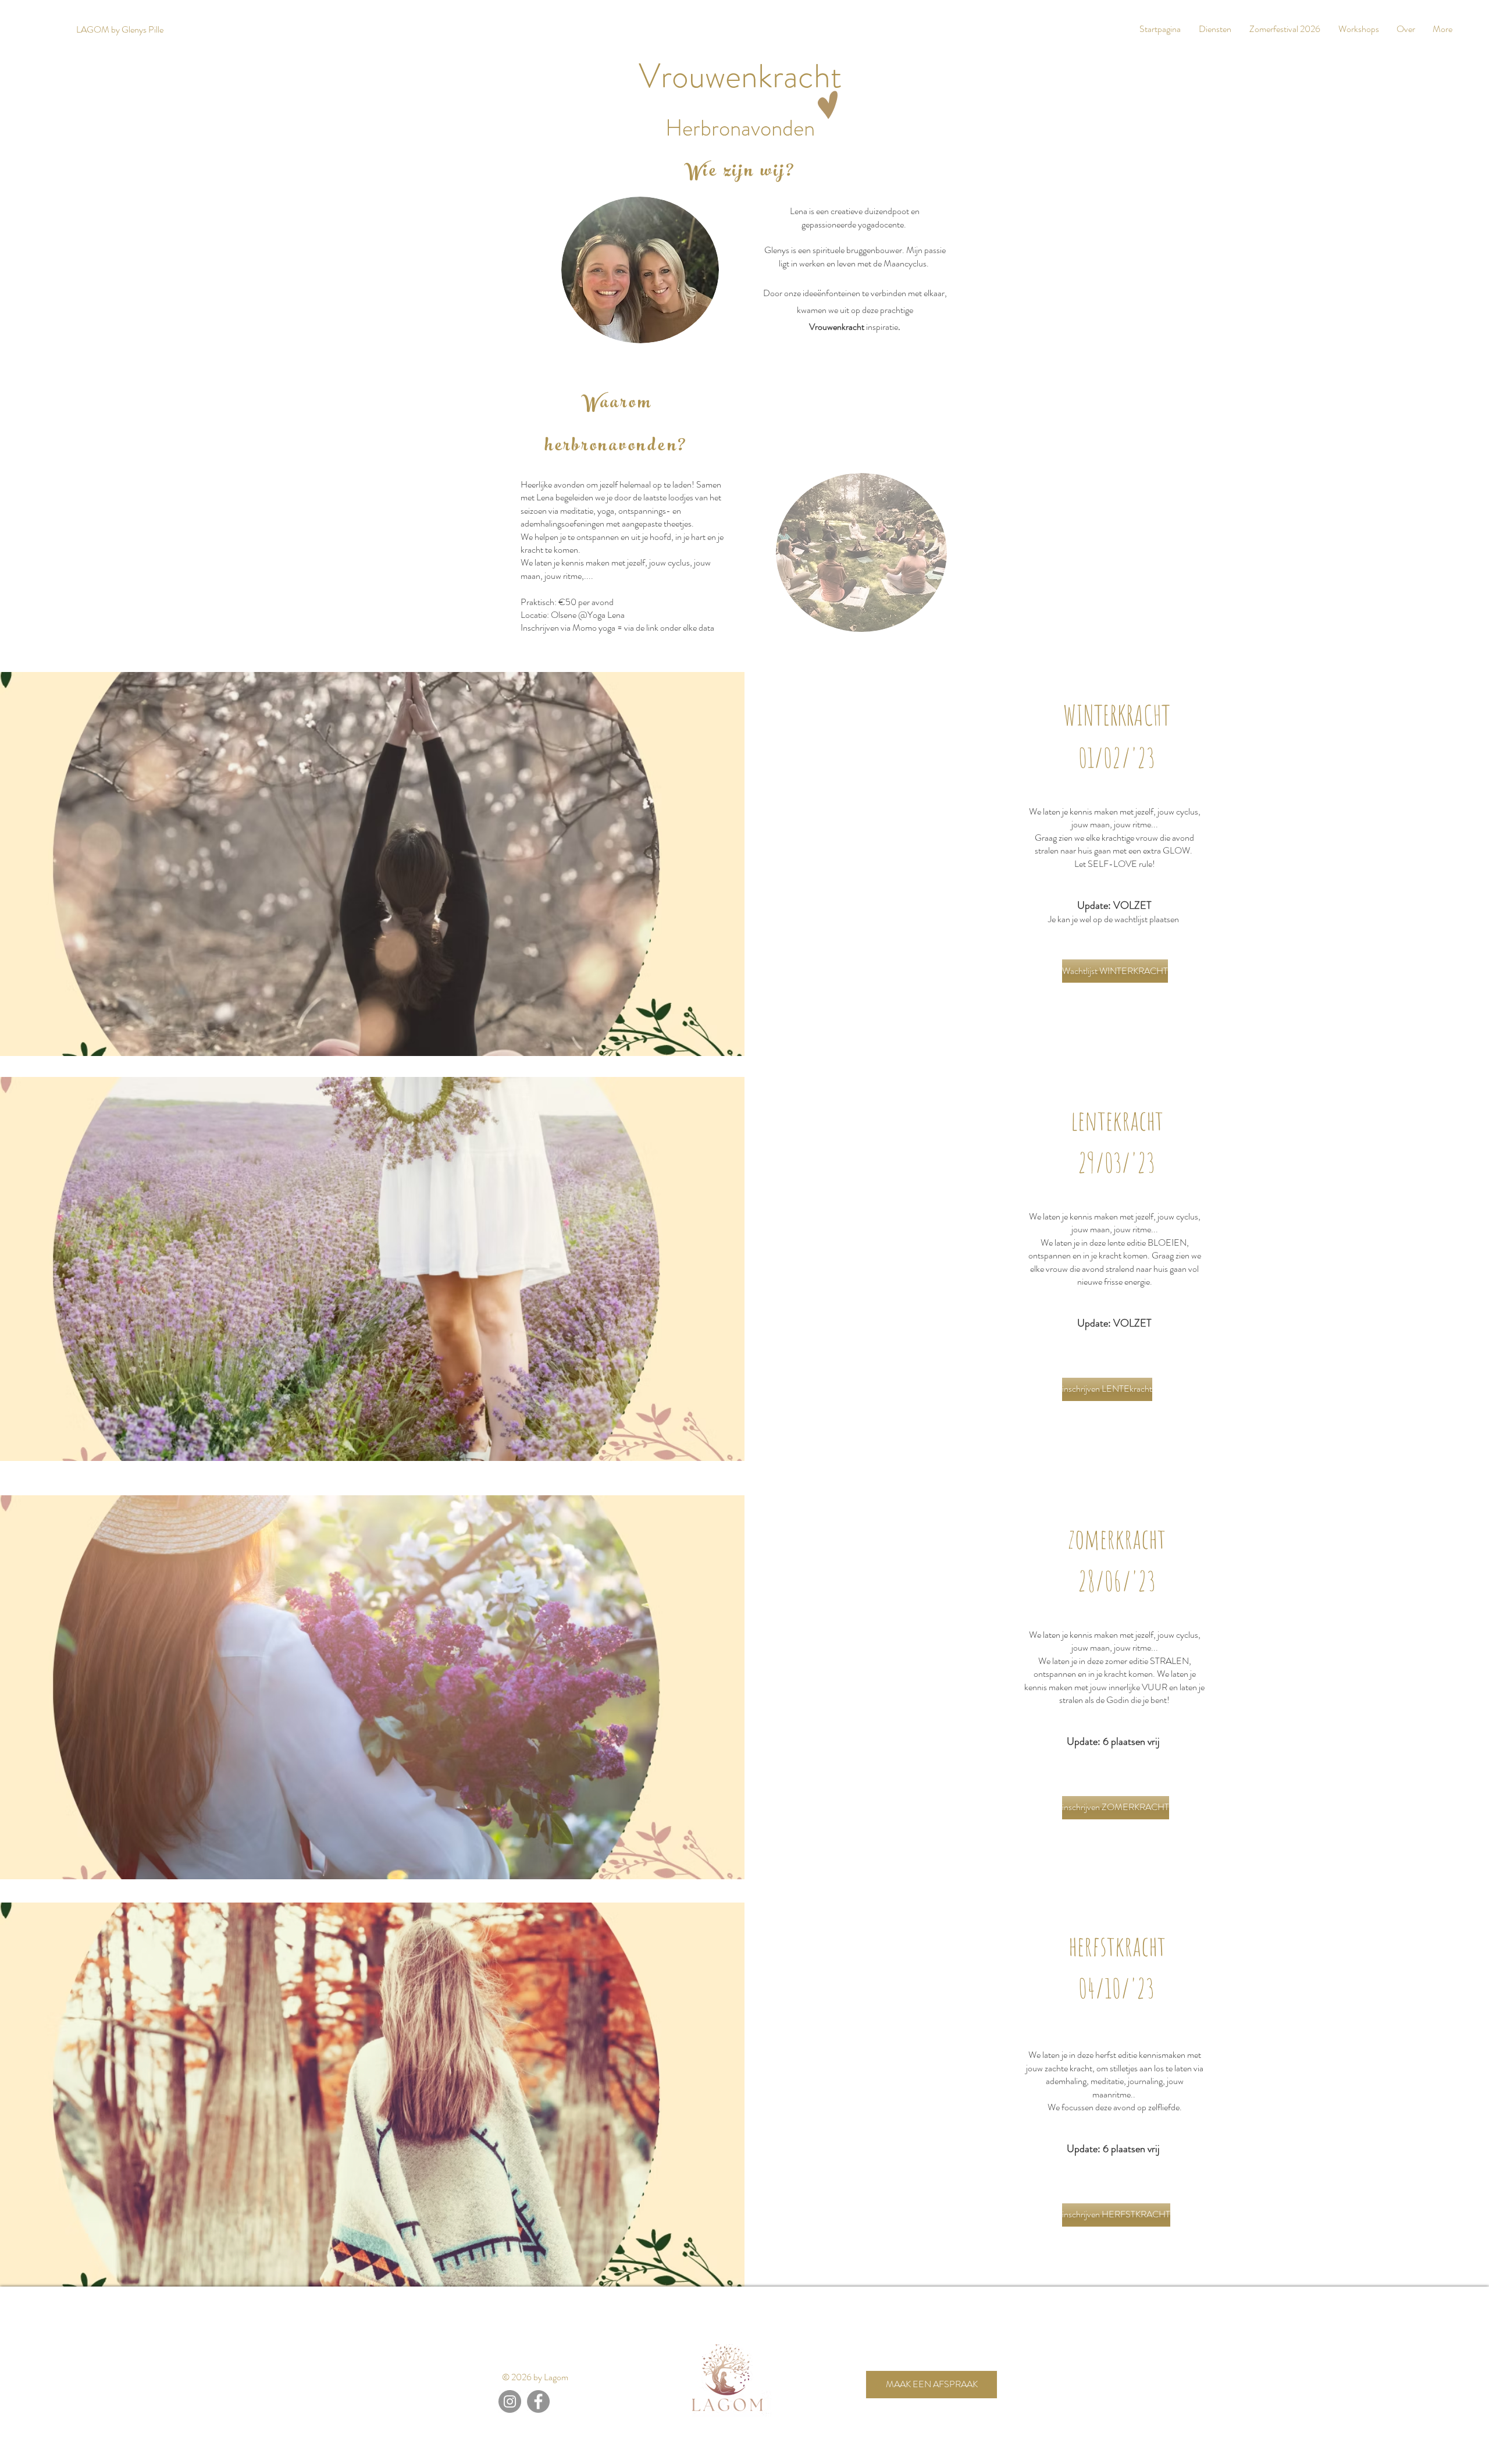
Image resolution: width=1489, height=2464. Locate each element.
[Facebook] (538, 2401)
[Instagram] (510, 2401)
